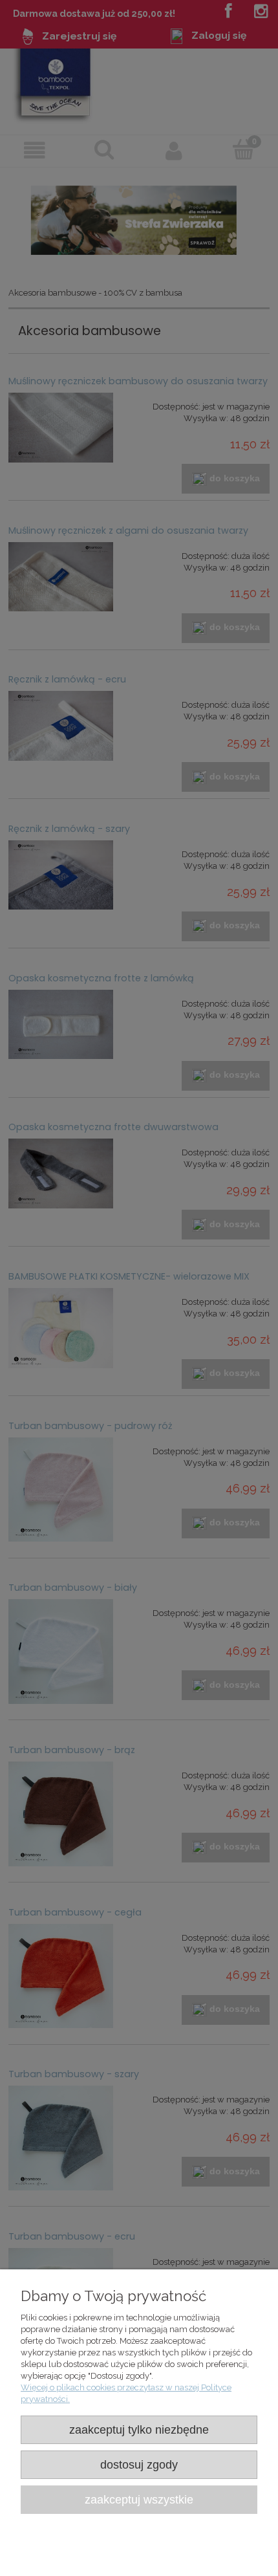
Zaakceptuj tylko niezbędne (139, 2430)
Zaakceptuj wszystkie (139, 2500)
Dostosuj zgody (139, 2465)
